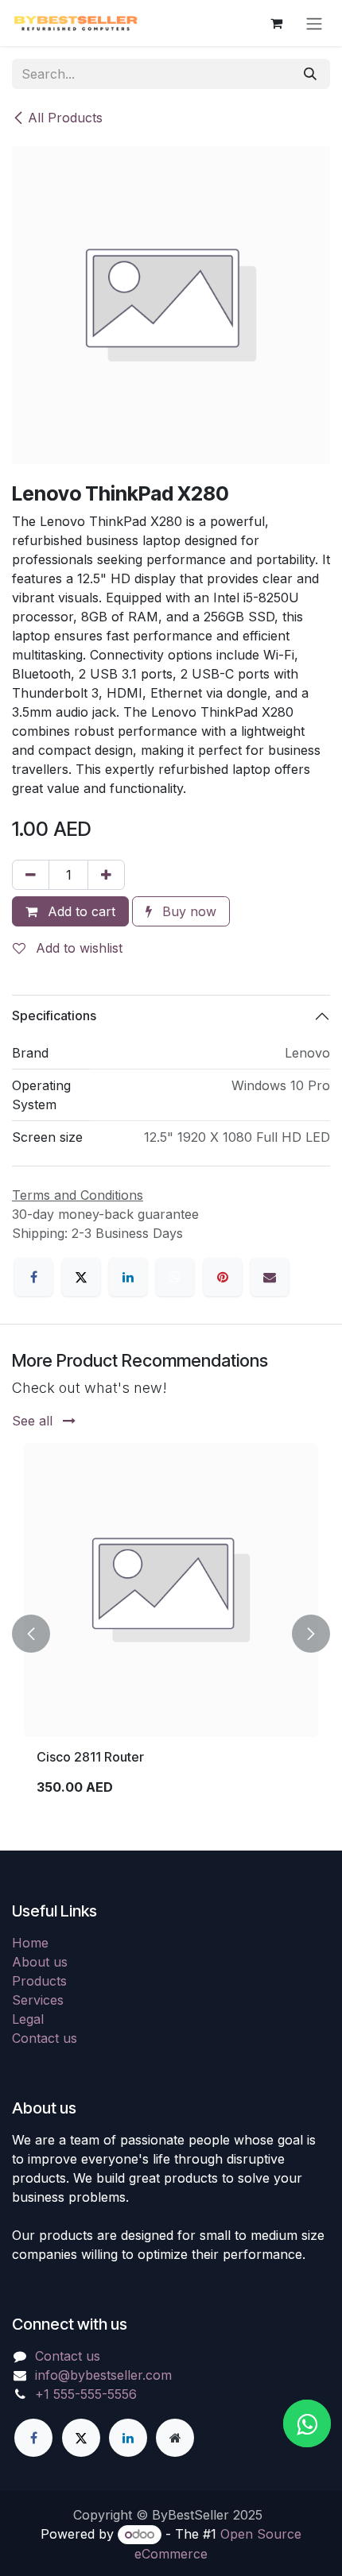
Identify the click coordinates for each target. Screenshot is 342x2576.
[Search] (310, 74)
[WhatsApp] (175, 1277)
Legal (28, 2019)
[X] (81, 1277)
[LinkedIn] (128, 1277)
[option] (171, 1634)
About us (40, 1962)
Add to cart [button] (80, 911)
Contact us (45, 2038)
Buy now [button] (187, 911)
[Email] (270, 1277)
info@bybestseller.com (103, 2375)
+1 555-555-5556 (86, 2394)
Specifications (54, 1015)
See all (34, 1421)
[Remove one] (31, 875)
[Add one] (106, 875)
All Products (65, 118)
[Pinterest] (223, 1277)
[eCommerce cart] (276, 23)
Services (38, 2000)
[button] (31, 1634)
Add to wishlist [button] (77, 948)
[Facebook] (33, 1277)
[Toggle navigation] (314, 23)
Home (30, 1943)
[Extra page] (175, 2438)
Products (39, 1981)
